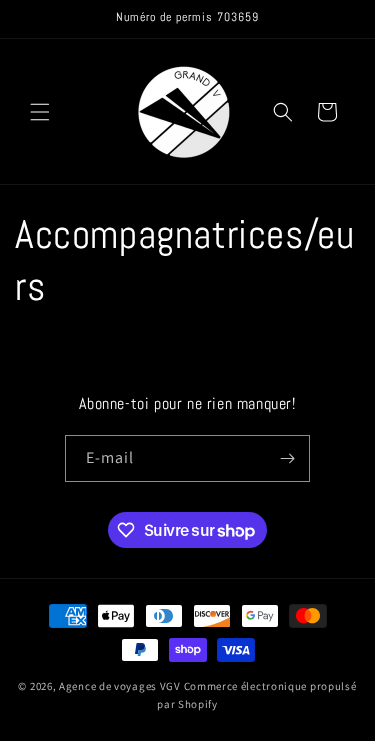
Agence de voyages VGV (120, 686)
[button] (40, 112)
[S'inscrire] (287, 458)
